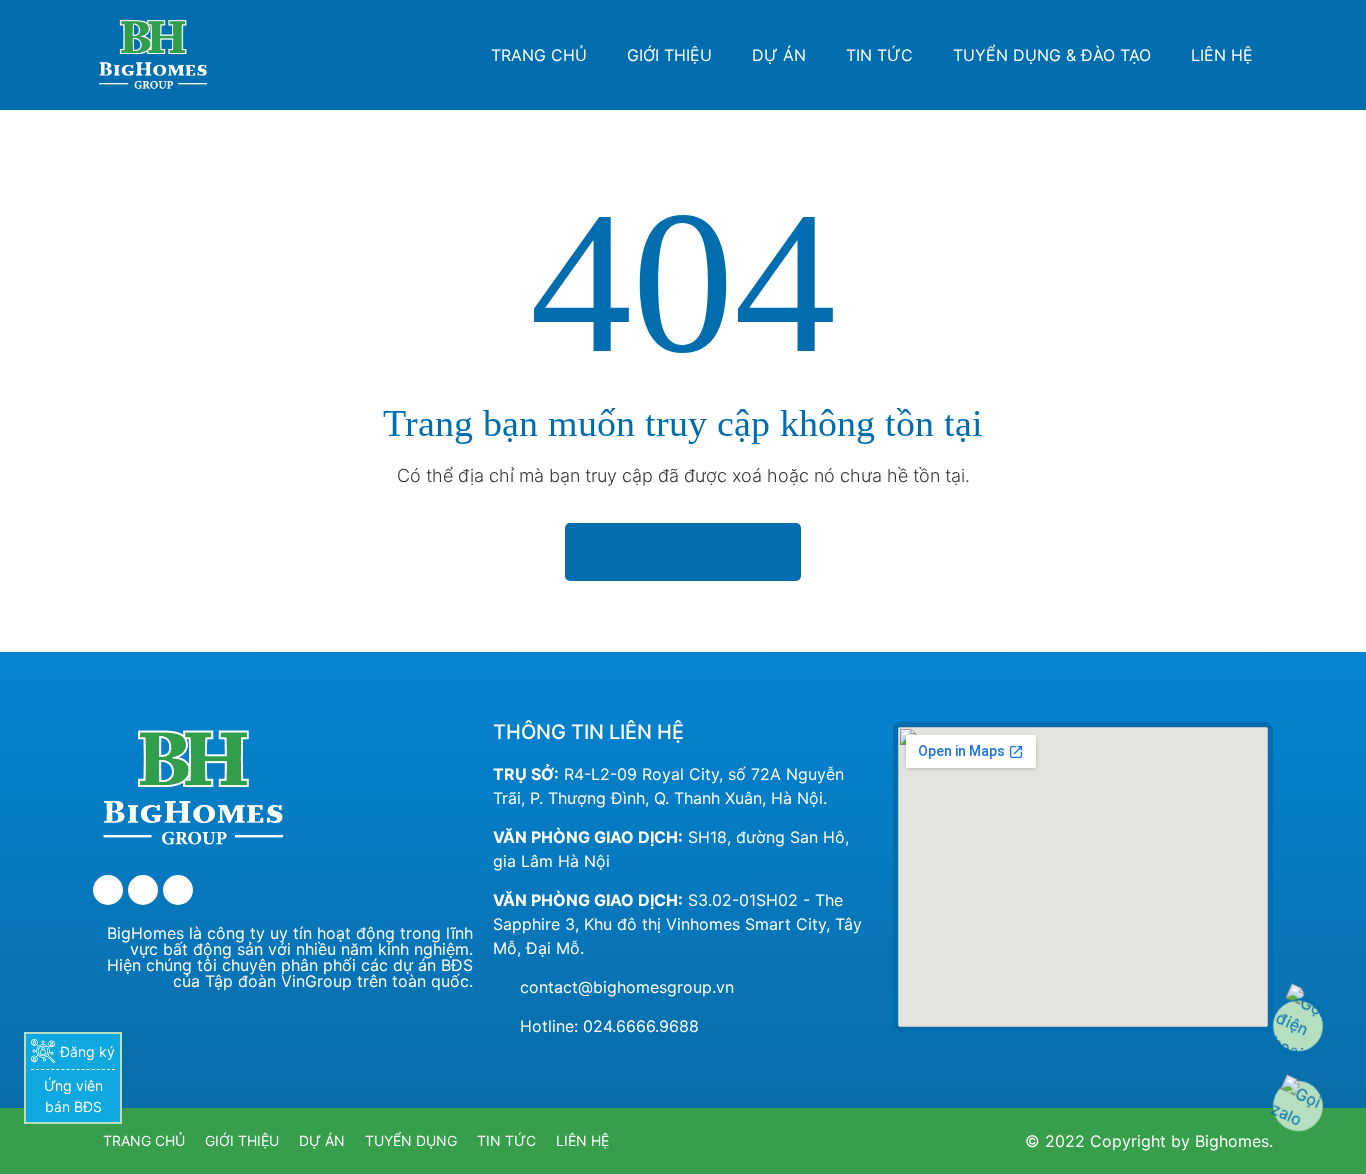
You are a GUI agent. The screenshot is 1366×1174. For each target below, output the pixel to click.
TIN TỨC (879, 55)
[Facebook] (108, 890)
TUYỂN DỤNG (411, 1140)
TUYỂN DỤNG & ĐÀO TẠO (1052, 55)
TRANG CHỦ (539, 55)
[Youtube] (178, 890)
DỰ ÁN (779, 55)
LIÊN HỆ (1222, 55)
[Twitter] (143, 890)
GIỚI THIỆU (669, 55)
